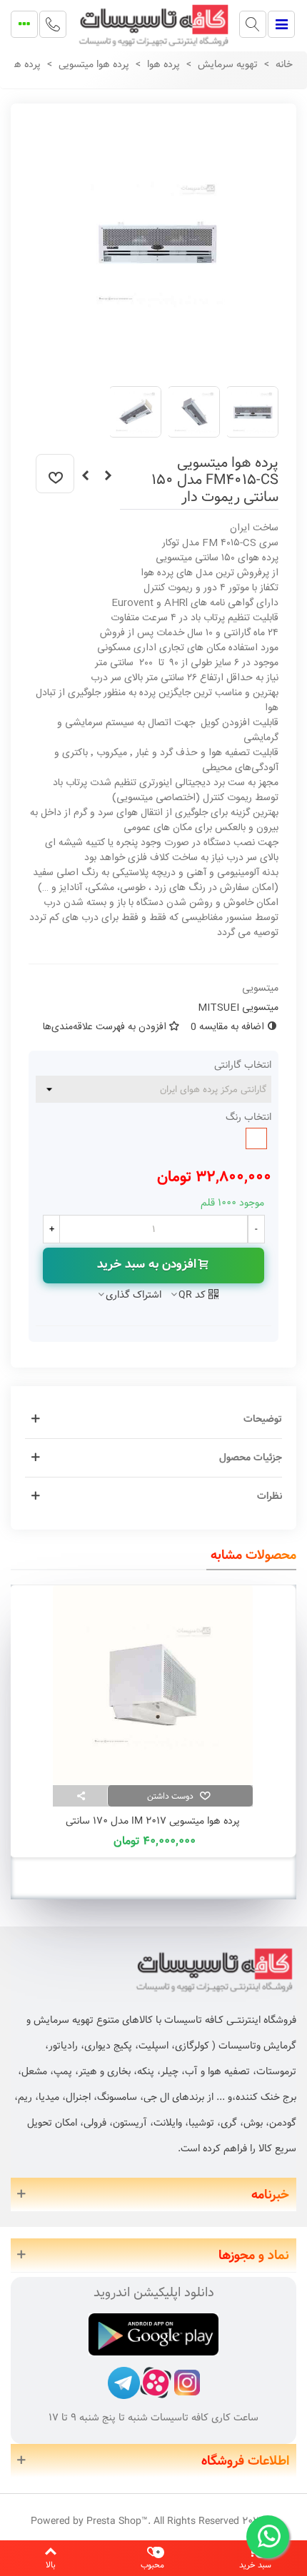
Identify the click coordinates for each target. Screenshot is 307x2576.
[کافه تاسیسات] (153, 24)
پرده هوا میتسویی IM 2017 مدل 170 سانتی (153, 1821)
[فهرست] (281, 24)
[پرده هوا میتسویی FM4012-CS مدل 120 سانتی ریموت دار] (108, 476)
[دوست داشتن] (55, 474)
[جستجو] (253, 24)
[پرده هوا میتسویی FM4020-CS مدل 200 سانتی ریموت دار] (85, 476)
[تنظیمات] (24, 24)
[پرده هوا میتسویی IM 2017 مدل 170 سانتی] (153, 1685)
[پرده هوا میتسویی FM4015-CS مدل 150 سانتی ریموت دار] (157, 367)
